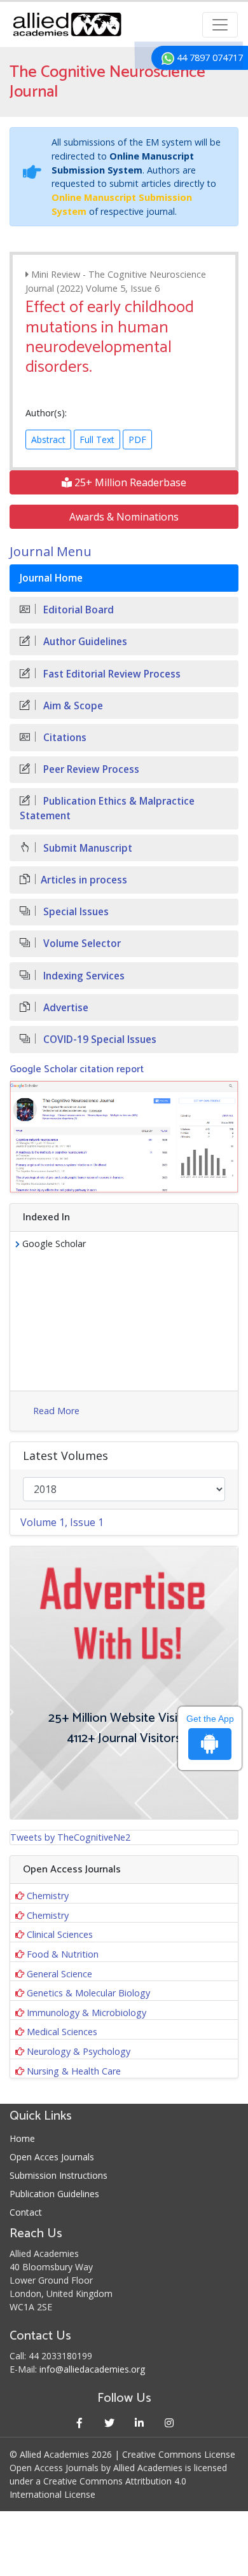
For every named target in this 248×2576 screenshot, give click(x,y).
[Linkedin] (139, 2423)
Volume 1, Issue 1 (62, 1522)
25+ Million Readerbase (129, 482)
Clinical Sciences (60, 1934)
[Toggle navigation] (220, 25)
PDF (137, 440)
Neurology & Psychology (79, 2051)
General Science (59, 1974)
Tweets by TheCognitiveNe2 (70, 1837)
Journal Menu (51, 551)
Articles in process (84, 880)
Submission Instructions (59, 2175)
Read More (56, 1411)
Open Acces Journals (52, 2157)
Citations (64, 738)
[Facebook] (79, 2423)
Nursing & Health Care (74, 2071)
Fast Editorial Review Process (111, 674)
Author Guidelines (84, 642)
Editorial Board (77, 610)
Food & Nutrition (63, 1954)
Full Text (97, 440)
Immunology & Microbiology (86, 2013)
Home (22, 2138)
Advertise (65, 1008)
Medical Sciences (62, 2032)
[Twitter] (109, 2423)
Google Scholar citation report (77, 1069)
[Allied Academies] (67, 24)
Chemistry (48, 1896)
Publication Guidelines (54, 2194)
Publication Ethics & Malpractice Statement (107, 808)
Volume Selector (81, 944)
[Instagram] (169, 2423)
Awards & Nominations (124, 517)
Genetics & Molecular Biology (88, 1993)
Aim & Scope (72, 706)
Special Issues (75, 912)
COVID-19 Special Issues (99, 1039)
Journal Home (51, 578)
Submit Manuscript (86, 848)
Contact (26, 2212)
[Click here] (124, 1137)
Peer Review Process (90, 769)
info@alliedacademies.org (92, 2369)
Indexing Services (83, 976)
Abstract (48, 440)
